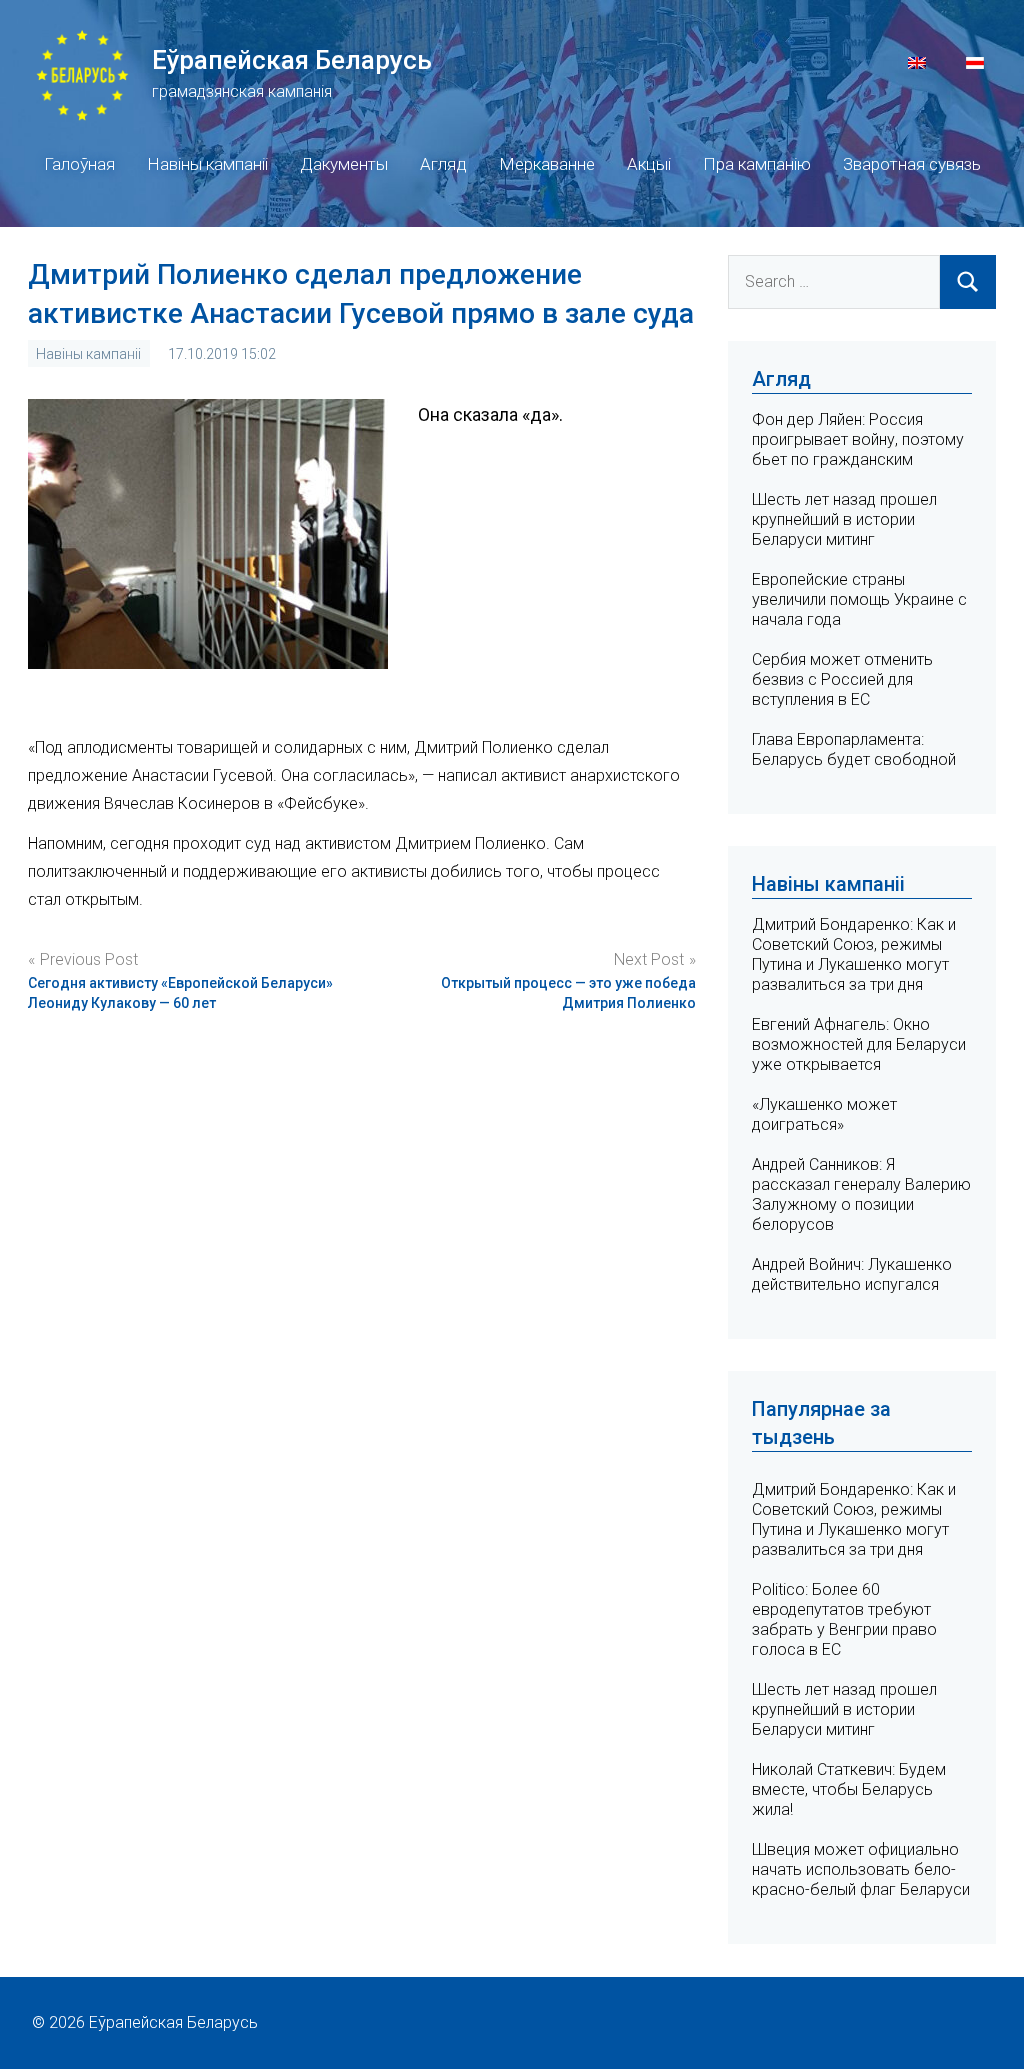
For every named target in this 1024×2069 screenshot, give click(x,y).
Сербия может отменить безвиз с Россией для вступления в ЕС (842, 679)
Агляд (443, 164)
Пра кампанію (757, 164)
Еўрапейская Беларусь (292, 60)
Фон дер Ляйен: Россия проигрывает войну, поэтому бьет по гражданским (858, 439)
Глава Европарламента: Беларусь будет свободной (854, 749)
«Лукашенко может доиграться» (824, 1114)
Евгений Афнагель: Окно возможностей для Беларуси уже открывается (859, 1044)
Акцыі (649, 164)
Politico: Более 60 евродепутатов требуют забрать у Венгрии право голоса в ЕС (844, 1619)
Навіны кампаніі (207, 164)
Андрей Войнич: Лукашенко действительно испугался (852, 1274)
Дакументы (344, 164)
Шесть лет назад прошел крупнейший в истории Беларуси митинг (844, 519)
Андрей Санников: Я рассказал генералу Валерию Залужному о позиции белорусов (861, 1194)
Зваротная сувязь (912, 164)
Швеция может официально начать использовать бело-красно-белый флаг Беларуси (861, 1869)
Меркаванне (547, 164)
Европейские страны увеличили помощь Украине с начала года (859, 599)
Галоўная (79, 164)
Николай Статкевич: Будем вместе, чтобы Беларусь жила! (849, 1789)
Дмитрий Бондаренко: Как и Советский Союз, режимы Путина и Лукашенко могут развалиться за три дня (854, 954)
